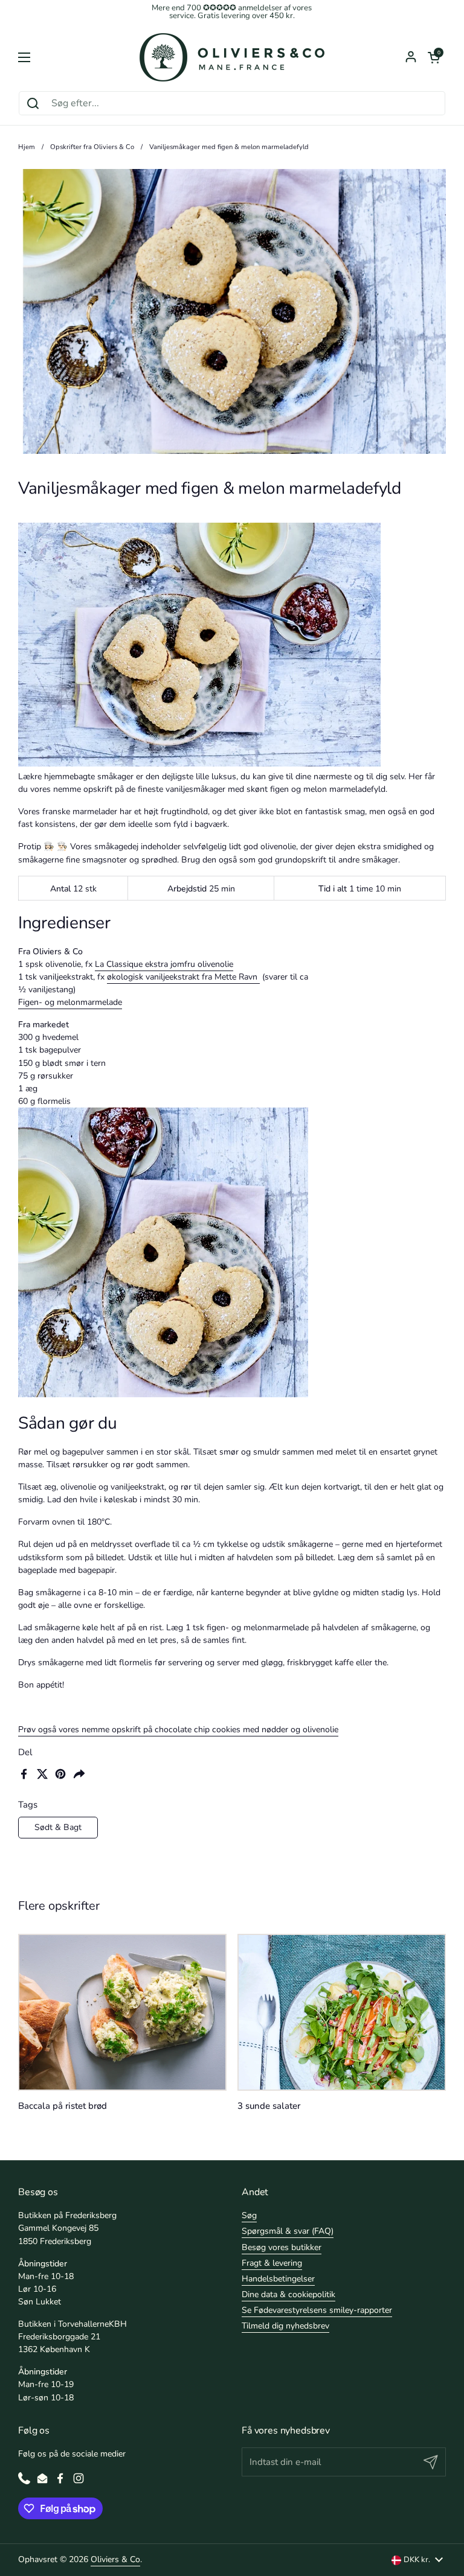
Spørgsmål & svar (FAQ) (288, 2231)
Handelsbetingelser (278, 2279)
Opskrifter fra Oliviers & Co (92, 147)
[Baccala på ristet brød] (122, 2012)
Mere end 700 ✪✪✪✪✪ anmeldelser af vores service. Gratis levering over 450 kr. (232, 12)
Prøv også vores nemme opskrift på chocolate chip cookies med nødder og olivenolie (178, 1730)
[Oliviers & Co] (232, 57)
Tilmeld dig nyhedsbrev (285, 2326)
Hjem (27, 147)
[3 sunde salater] (342, 2012)
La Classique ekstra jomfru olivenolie (164, 964)
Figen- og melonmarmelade (70, 1002)
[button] (434, 57)
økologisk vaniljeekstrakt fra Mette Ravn (183, 977)
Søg (249, 2215)
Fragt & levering (272, 2263)
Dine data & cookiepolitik (288, 2294)
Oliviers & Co (115, 2559)
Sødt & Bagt (58, 1827)
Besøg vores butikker (282, 2247)
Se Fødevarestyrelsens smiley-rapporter (317, 2310)
